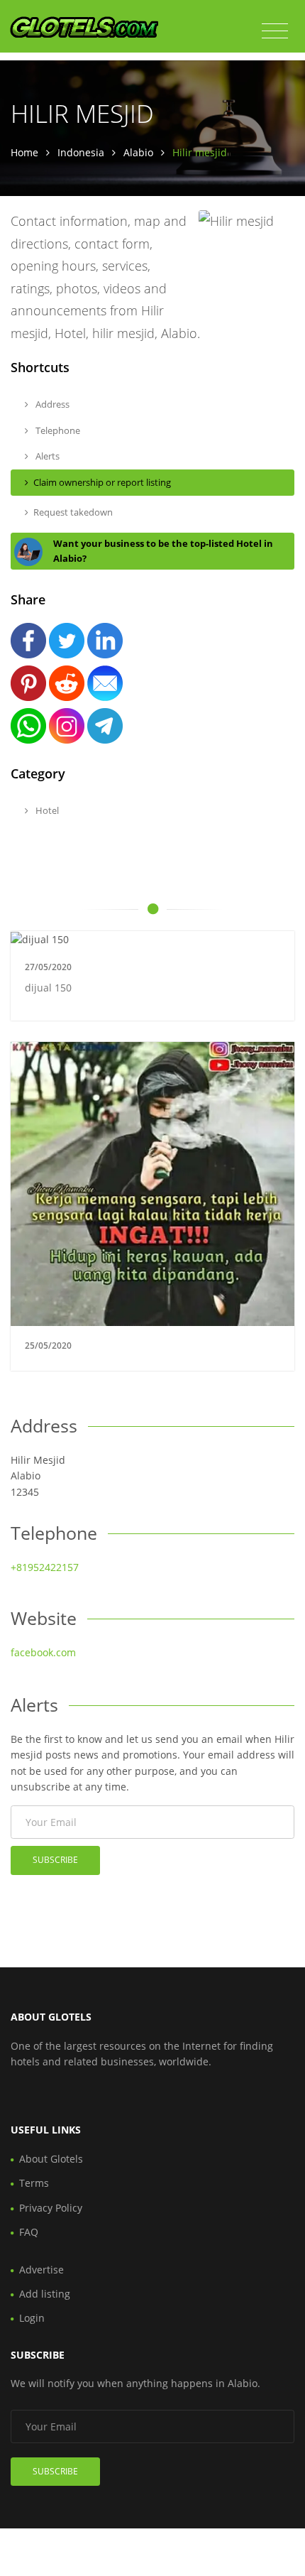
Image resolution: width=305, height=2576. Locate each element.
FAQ (29, 2232)
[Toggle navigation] (275, 31)
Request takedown (73, 512)
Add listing (45, 2294)
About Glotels (51, 2159)
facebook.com (43, 1652)
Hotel (46, 810)
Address (51, 404)
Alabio (138, 152)
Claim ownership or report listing (102, 482)
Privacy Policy (51, 2208)
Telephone (57, 430)
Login (32, 2318)
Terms (34, 2183)
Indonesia (81, 152)
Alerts (46, 456)
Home (24, 152)
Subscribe (55, 1860)
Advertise (41, 2270)
